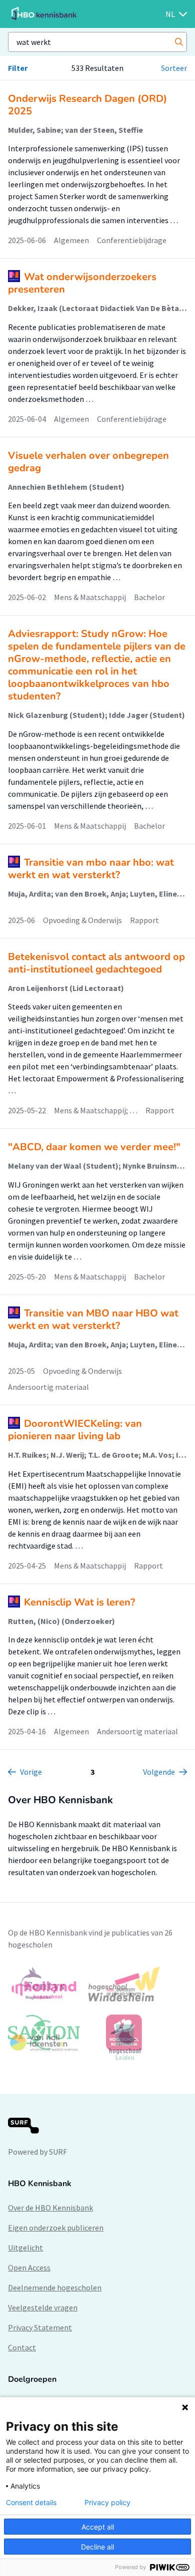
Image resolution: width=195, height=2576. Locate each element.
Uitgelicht (25, 2248)
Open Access (29, 2267)
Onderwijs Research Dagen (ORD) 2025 (87, 105)
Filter (18, 68)
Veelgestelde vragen (43, 2307)
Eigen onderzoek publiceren (56, 2228)
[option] (97, 2013)
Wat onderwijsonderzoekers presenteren (82, 283)
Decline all (97, 2547)
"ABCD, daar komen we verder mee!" (94, 1147)
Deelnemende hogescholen (55, 2287)
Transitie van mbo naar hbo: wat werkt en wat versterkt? (91, 869)
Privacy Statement (40, 2327)
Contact (22, 2347)
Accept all (98, 2527)
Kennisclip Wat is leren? (79, 1602)
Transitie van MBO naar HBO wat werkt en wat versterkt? (93, 1319)
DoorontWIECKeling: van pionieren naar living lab (75, 1430)
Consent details (31, 2503)
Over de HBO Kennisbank (50, 2208)
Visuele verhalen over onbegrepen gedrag (88, 462)
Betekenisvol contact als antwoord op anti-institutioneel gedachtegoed (96, 963)
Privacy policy (107, 2503)
